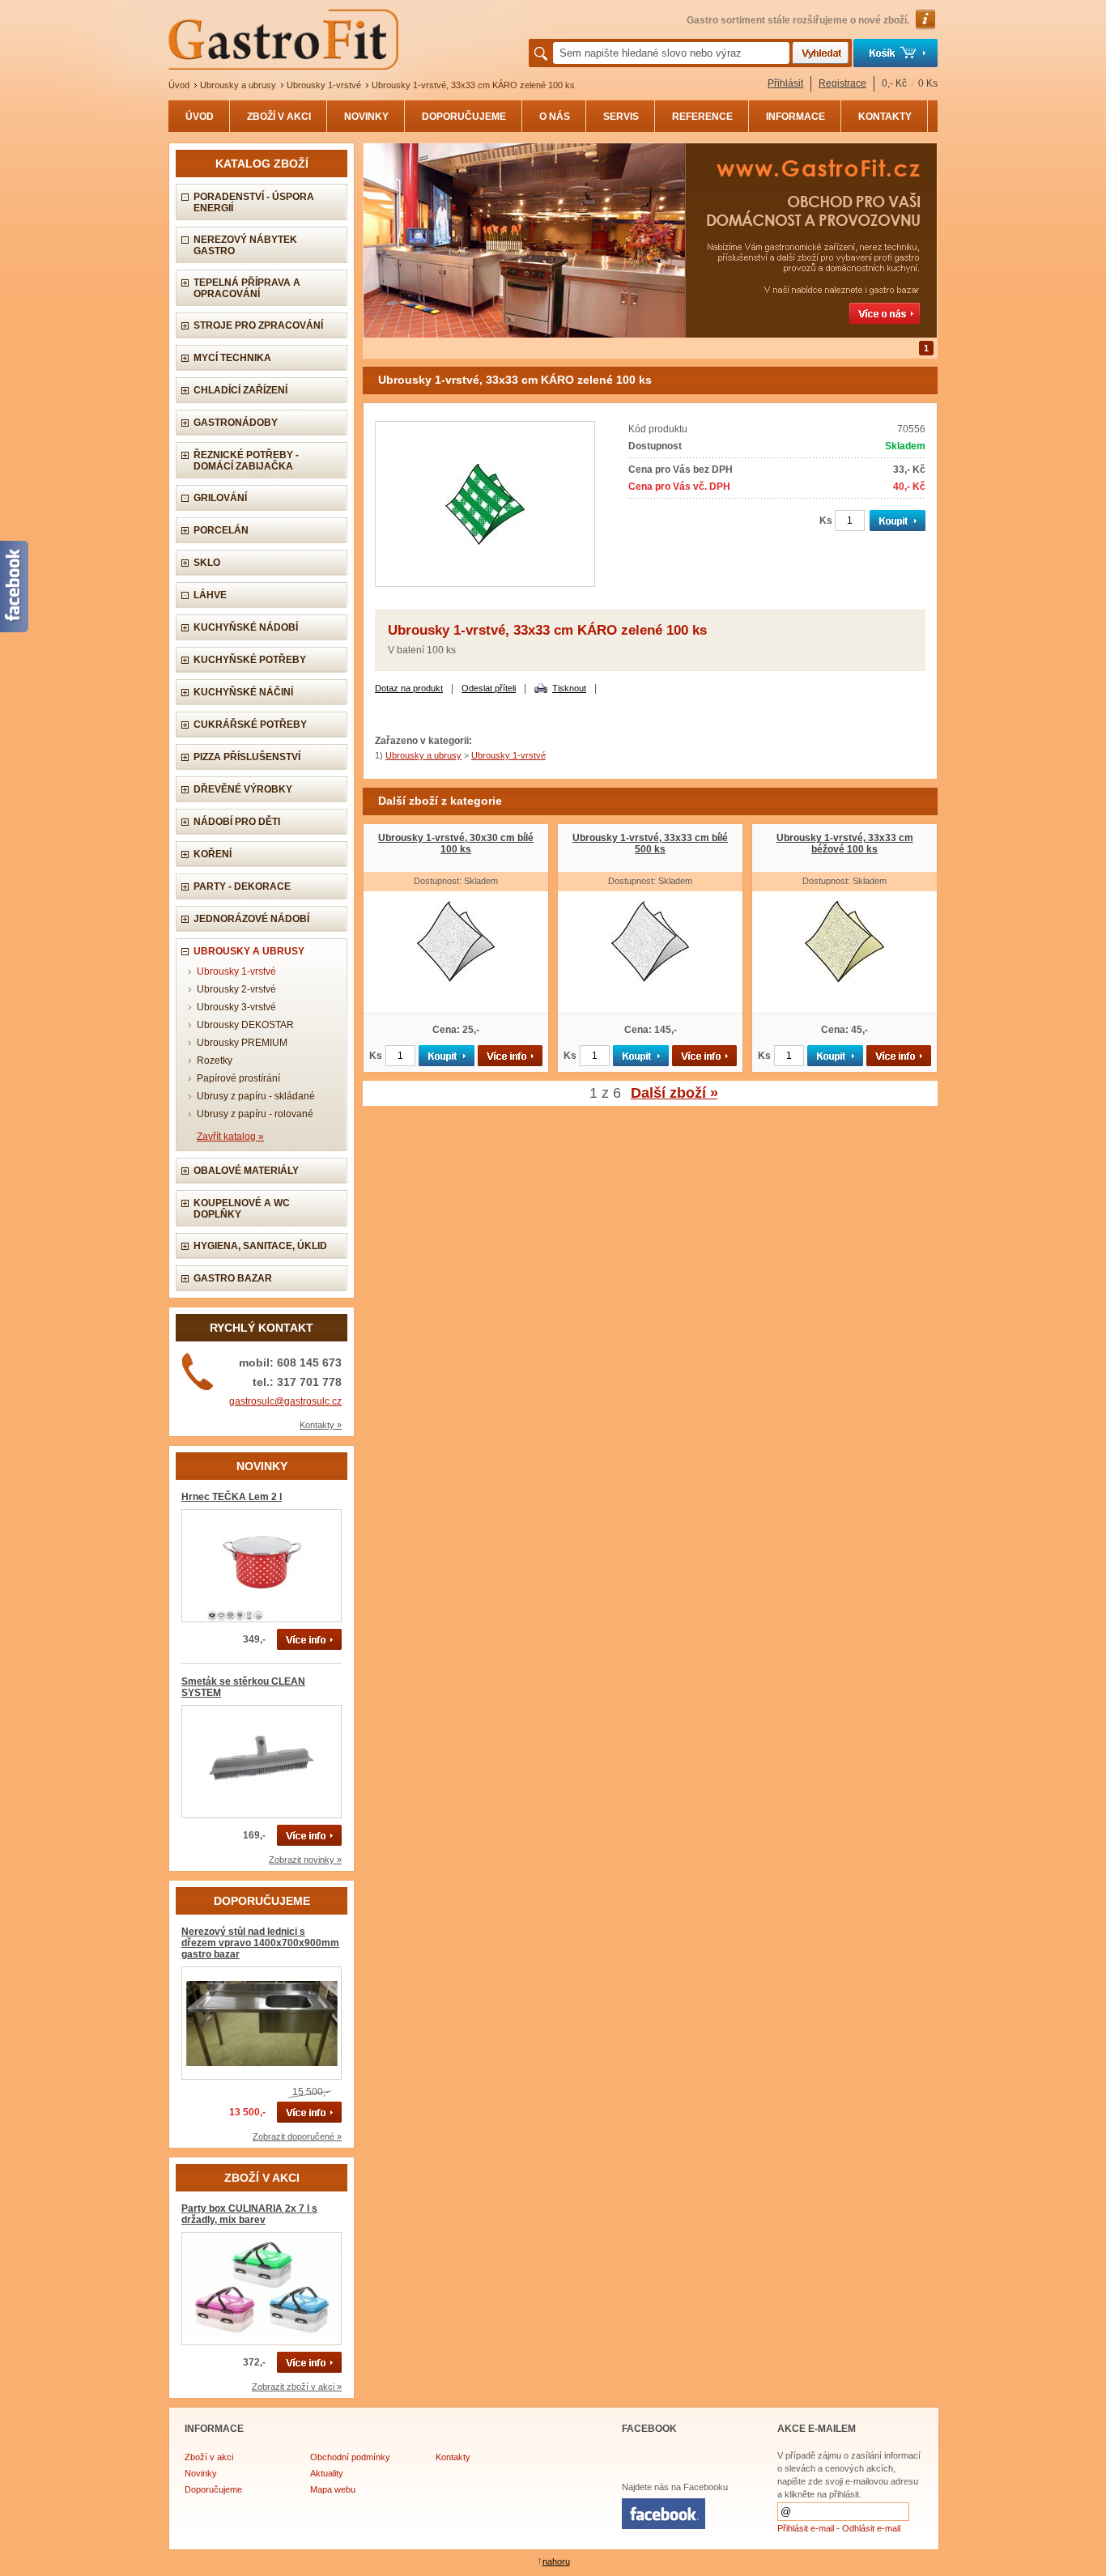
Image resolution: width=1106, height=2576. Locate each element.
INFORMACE (795, 117)
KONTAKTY (885, 117)
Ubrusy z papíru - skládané (256, 1096)
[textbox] (671, 53)
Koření (213, 854)
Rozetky (215, 1061)
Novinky (201, 2473)
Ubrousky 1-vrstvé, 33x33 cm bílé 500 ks (650, 844)
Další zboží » (674, 1093)
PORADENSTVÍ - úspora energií (254, 202)
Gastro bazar (233, 1278)
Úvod (179, 85)
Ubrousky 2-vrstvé (236, 989)
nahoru (556, 2561)
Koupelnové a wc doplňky (242, 1209)
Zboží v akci (209, 2457)
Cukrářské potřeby (250, 725)
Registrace (842, 83)
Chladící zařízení (240, 390)
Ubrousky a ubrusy (238, 85)
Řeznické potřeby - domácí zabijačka (246, 461)
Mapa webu (333, 2489)
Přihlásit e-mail (806, 2528)
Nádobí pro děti (237, 822)
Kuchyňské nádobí (246, 627)
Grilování (220, 498)
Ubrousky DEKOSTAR (245, 1025)
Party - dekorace (242, 886)
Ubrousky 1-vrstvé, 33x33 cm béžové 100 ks (845, 844)
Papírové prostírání (238, 1078)
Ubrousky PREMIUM (242, 1043)
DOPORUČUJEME (464, 117)
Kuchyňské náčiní (243, 692)
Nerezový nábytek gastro (245, 245)
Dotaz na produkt (409, 688)
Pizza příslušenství (247, 757)
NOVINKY (366, 117)
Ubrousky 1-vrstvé (324, 85)
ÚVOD (200, 117)
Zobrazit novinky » (305, 1860)
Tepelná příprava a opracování (247, 288)
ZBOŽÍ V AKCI (279, 117)
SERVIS (621, 117)
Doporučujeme (213, 2489)
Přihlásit (785, 83)
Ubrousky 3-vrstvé (236, 1007)
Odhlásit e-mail (871, 2528)
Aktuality (327, 2473)
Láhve (210, 595)
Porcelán (221, 530)
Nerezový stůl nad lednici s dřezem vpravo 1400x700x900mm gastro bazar (260, 1943)
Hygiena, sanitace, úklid (260, 1246)
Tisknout (569, 688)
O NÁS (555, 117)
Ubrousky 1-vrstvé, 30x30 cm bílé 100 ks (456, 844)
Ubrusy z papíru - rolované (255, 1114)
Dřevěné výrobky (243, 789)
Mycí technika (232, 358)
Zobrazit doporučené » (297, 2136)
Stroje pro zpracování (258, 325)
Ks (826, 521)
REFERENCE (702, 117)
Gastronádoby (236, 423)
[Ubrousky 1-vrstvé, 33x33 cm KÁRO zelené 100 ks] (485, 584)
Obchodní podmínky (350, 2457)
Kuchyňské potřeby (250, 660)
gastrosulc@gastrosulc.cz (285, 1401)
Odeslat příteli (489, 688)
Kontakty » (321, 1425)
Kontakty (453, 2457)
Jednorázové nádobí (251, 919)
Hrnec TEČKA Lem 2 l (232, 1497)
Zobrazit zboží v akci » (297, 2387)
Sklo (207, 563)
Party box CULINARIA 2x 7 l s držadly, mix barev (249, 2214)
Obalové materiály (246, 1171)
